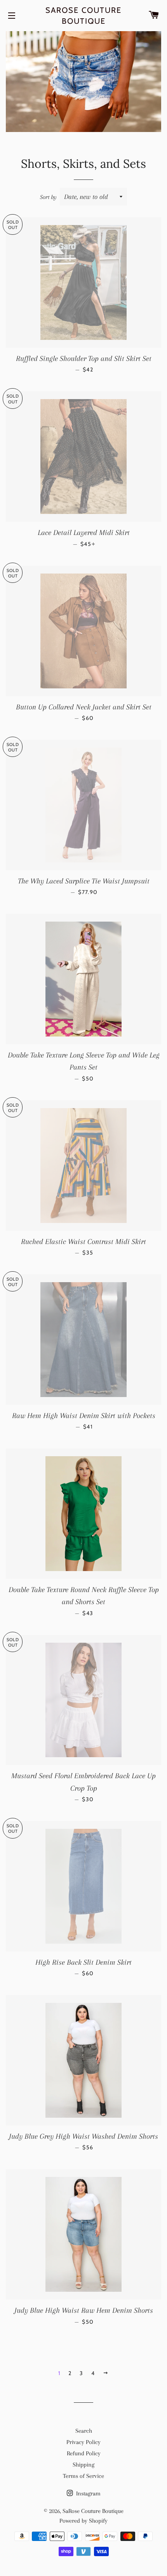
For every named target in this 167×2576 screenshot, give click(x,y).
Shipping (83, 2465)
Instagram (88, 2493)
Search (84, 2431)
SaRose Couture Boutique (83, 16)
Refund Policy (84, 2453)
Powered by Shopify (83, 2521)
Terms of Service (83, 2476)
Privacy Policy (83, 2442)
